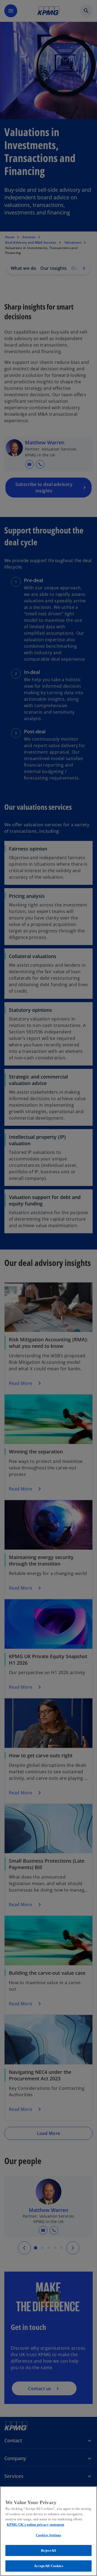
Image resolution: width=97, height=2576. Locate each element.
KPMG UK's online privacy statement (35, 2525)
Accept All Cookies (48, 2566)
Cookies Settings (48, 2535)
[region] (48, 2531)
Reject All (48, 2550)
